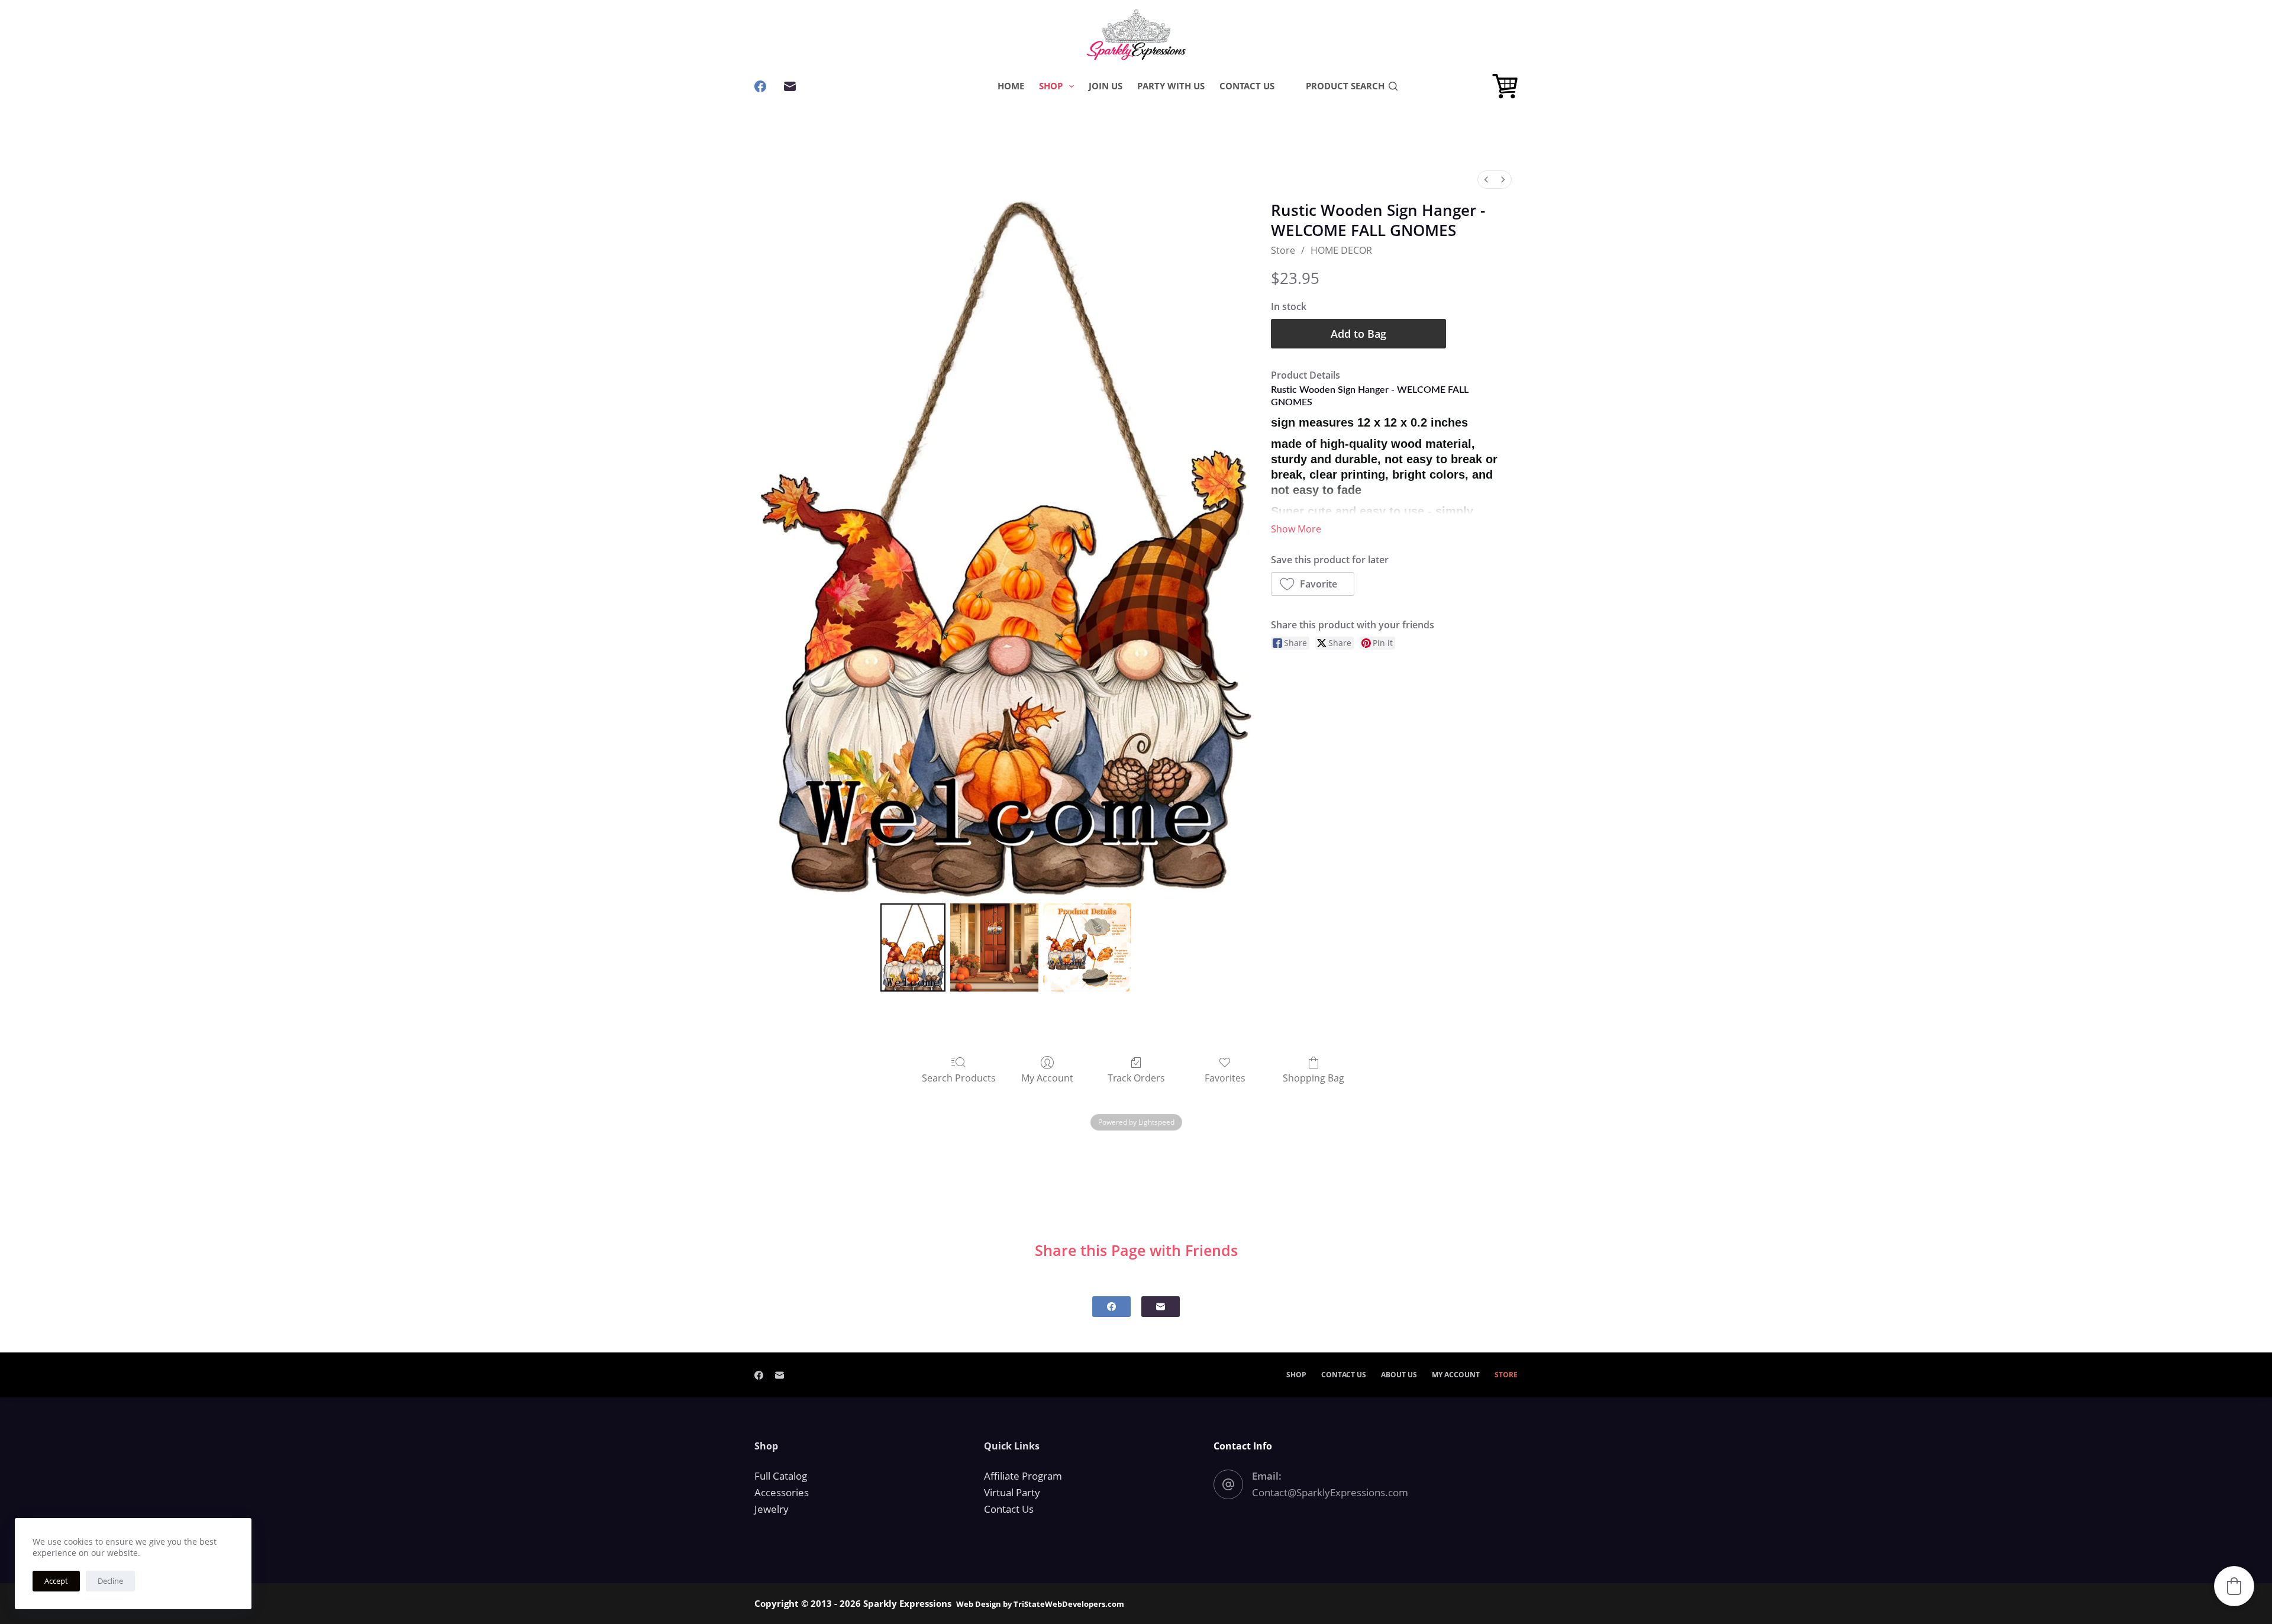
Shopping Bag (1313, 1078)
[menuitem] (1486, 180)
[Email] (790, 86)
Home (1011, 86)
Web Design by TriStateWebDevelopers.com (1040, 1604)
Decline (110, 1581)
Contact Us (1247, 86)
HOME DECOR (1341, 250)
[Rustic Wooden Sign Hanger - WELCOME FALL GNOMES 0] (913, 947)
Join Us (1106, 86)
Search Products (959, 1078)
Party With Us (1171, 86)
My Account (1047, 1078)
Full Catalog (781, 1476)
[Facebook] (760, 86)
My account (1456, 1375)
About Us (1399, 1375)
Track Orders (1136, 1078)
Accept (56, 1581)
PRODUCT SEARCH (1345, 86)
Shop (1051, 86)
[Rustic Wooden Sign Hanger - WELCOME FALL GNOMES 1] (994, 947)
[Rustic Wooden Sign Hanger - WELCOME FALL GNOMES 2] (1087, 947)
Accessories (782, 1492)
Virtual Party (1012, 1492)
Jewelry (772, 1509)
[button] (1313, 584)
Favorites (1225, 1078)
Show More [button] (1296, 529)
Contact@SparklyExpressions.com (1330, 1492)
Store (1283, 250)
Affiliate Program (1023, 1476)
